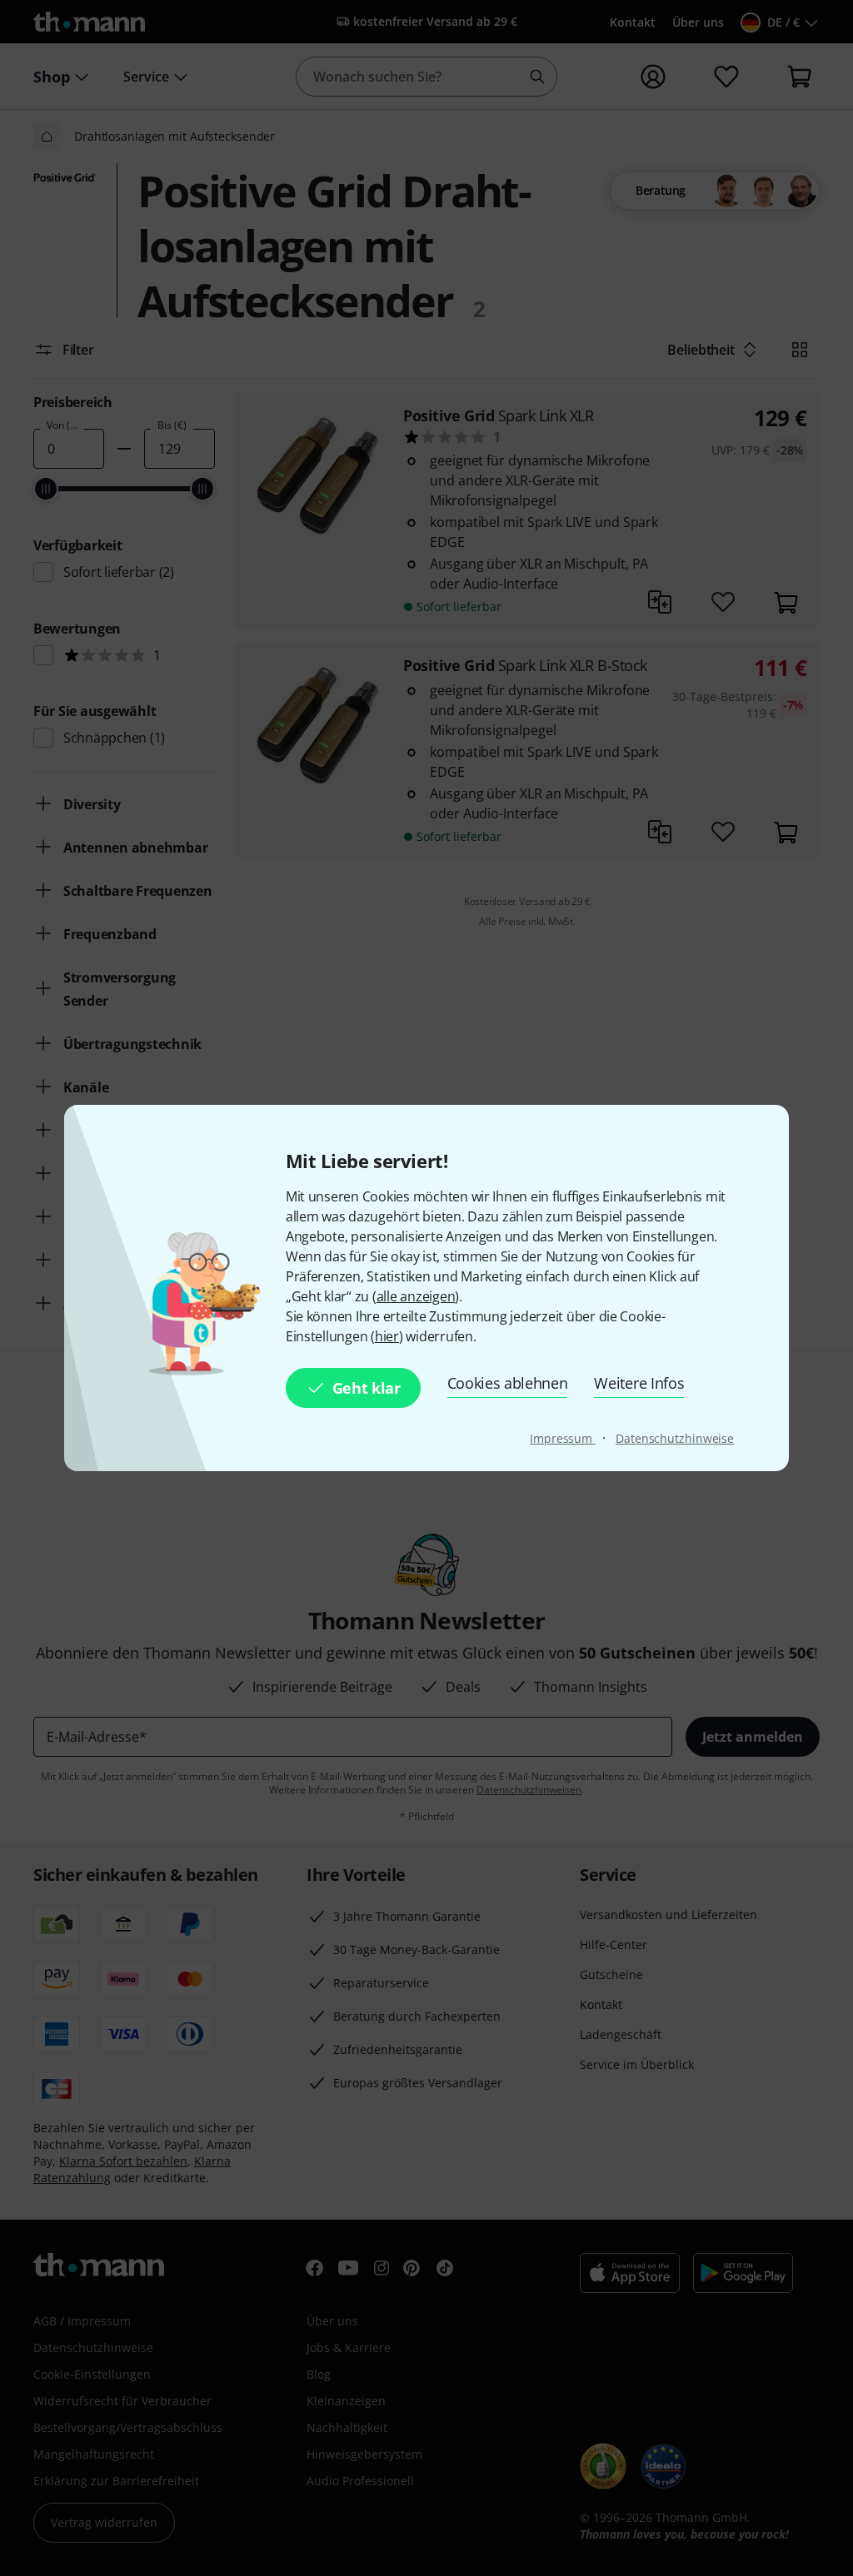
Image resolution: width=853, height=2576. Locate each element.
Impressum (563, 1438)
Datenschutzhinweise (675, 1438)
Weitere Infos (639, 1383)
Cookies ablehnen (508, 1383)
